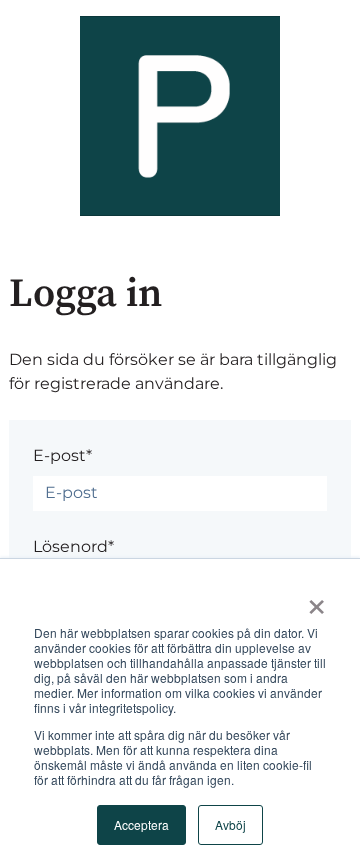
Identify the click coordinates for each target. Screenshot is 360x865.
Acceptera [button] (141, 824)
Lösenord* (73, 546)
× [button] (316, 600)
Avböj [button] (230, 824)
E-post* (62, 455)
